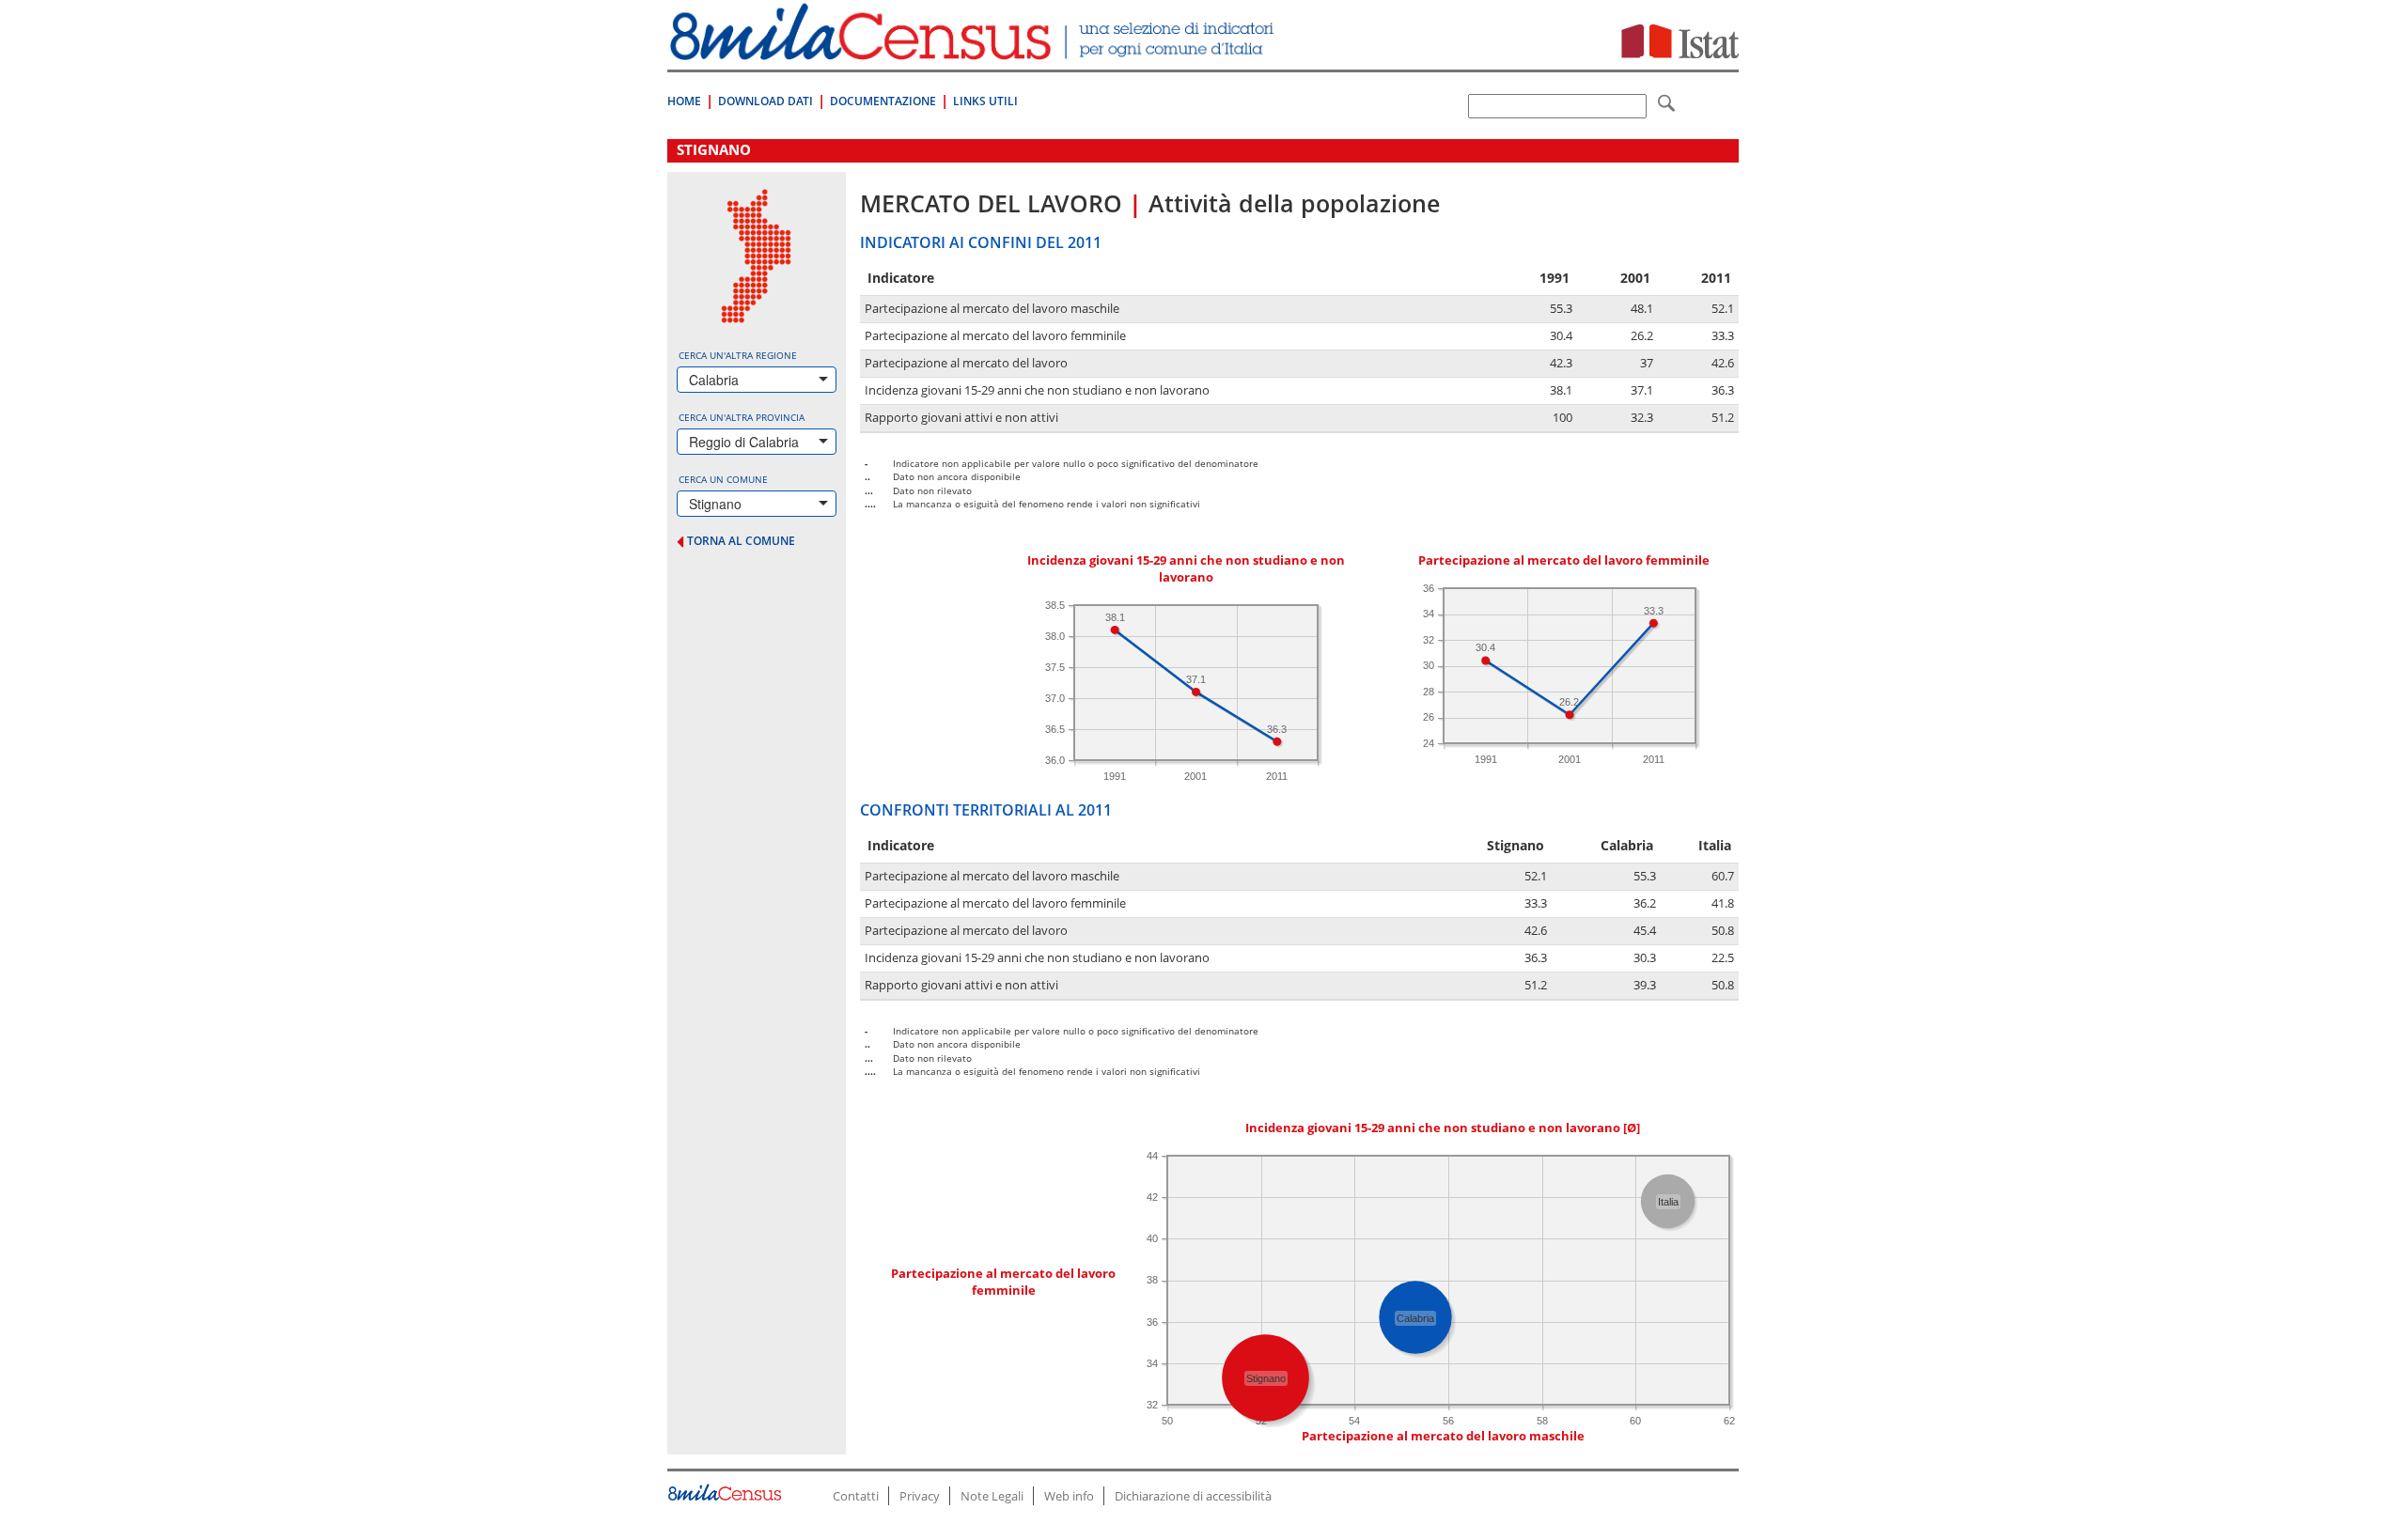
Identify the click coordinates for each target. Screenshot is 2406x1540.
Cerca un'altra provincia (742, 417)
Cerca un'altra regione (738, 355)
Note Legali (992, 1496)
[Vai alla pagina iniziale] (974, 50)
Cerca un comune (723, 479)
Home (684, 101)
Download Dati (766, 101)
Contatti (856, 1496)
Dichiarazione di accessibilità (1193, 1496)
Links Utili (985, 101)
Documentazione (883, 101)
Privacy (920, 1496)
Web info (1069, 1496)
